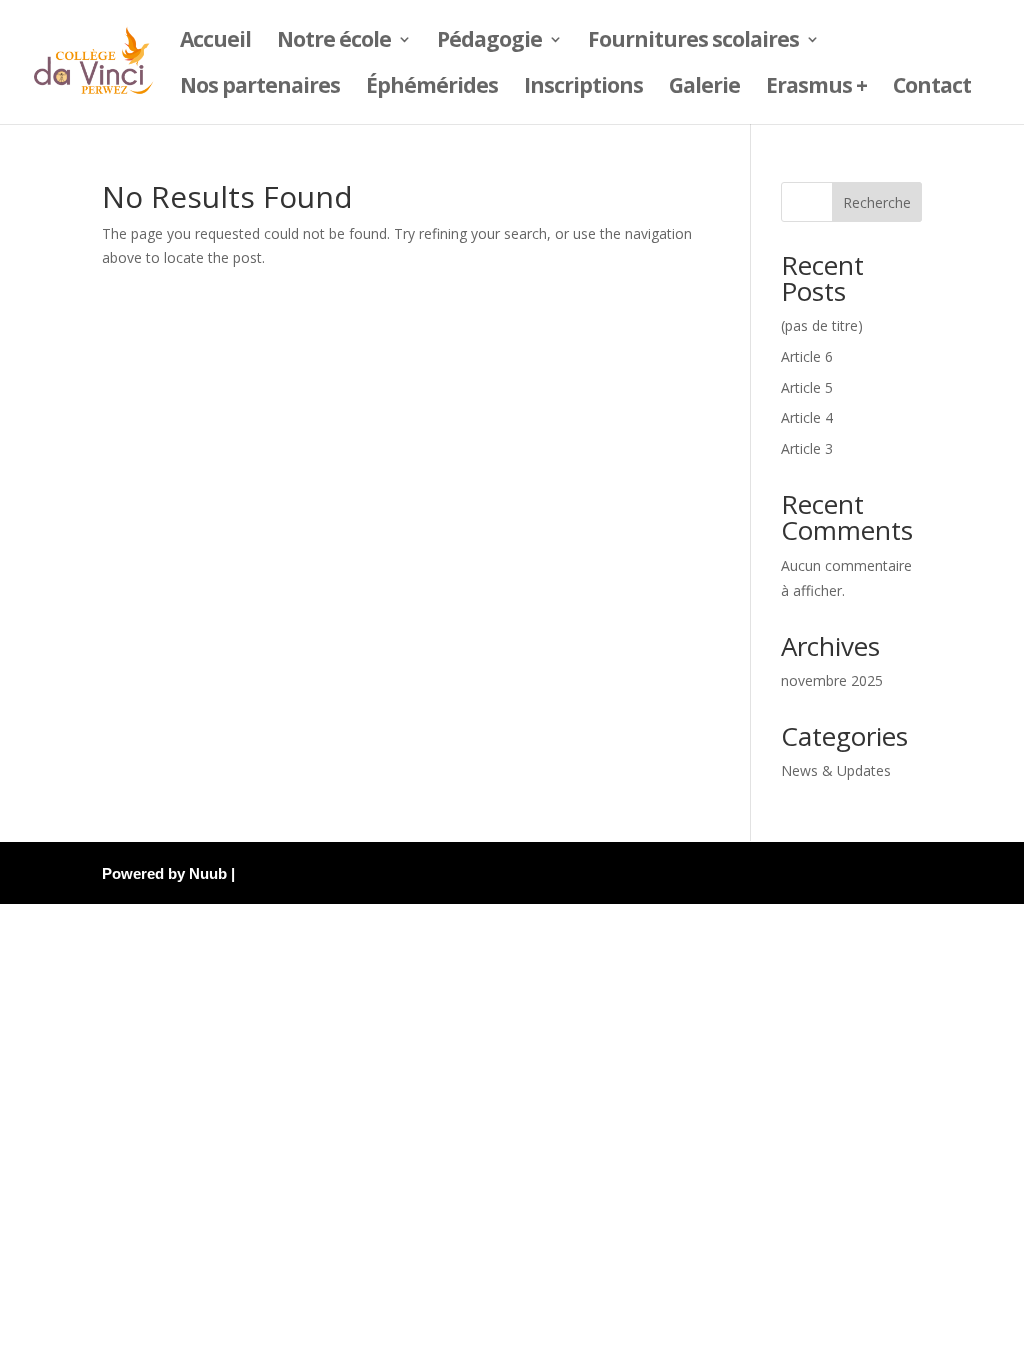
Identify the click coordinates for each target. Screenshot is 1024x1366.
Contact (932, 88)
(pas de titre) (822, 325)
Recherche (877, 202)
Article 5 (807, 387)
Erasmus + (816, 88)
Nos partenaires (260, 88)
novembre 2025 (832, 680)
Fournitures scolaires (693, 42)
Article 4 (807, 417)
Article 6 (807, 356)
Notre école (334, 42)
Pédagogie (489, 42)
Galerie (704, 88)
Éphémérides (432, 88)
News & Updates (836, 770)
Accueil (215, 42)
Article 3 (807, 448)
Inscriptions (583, 88)
